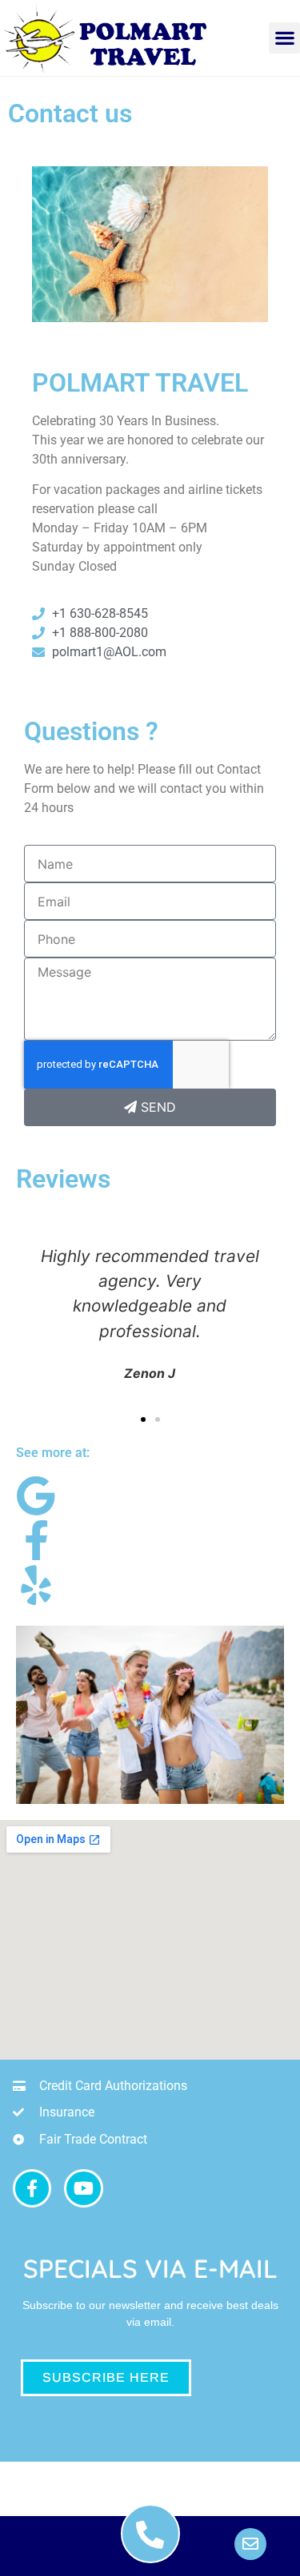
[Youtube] (83, 2188)
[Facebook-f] (32, 2188)
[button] (284, 38)
